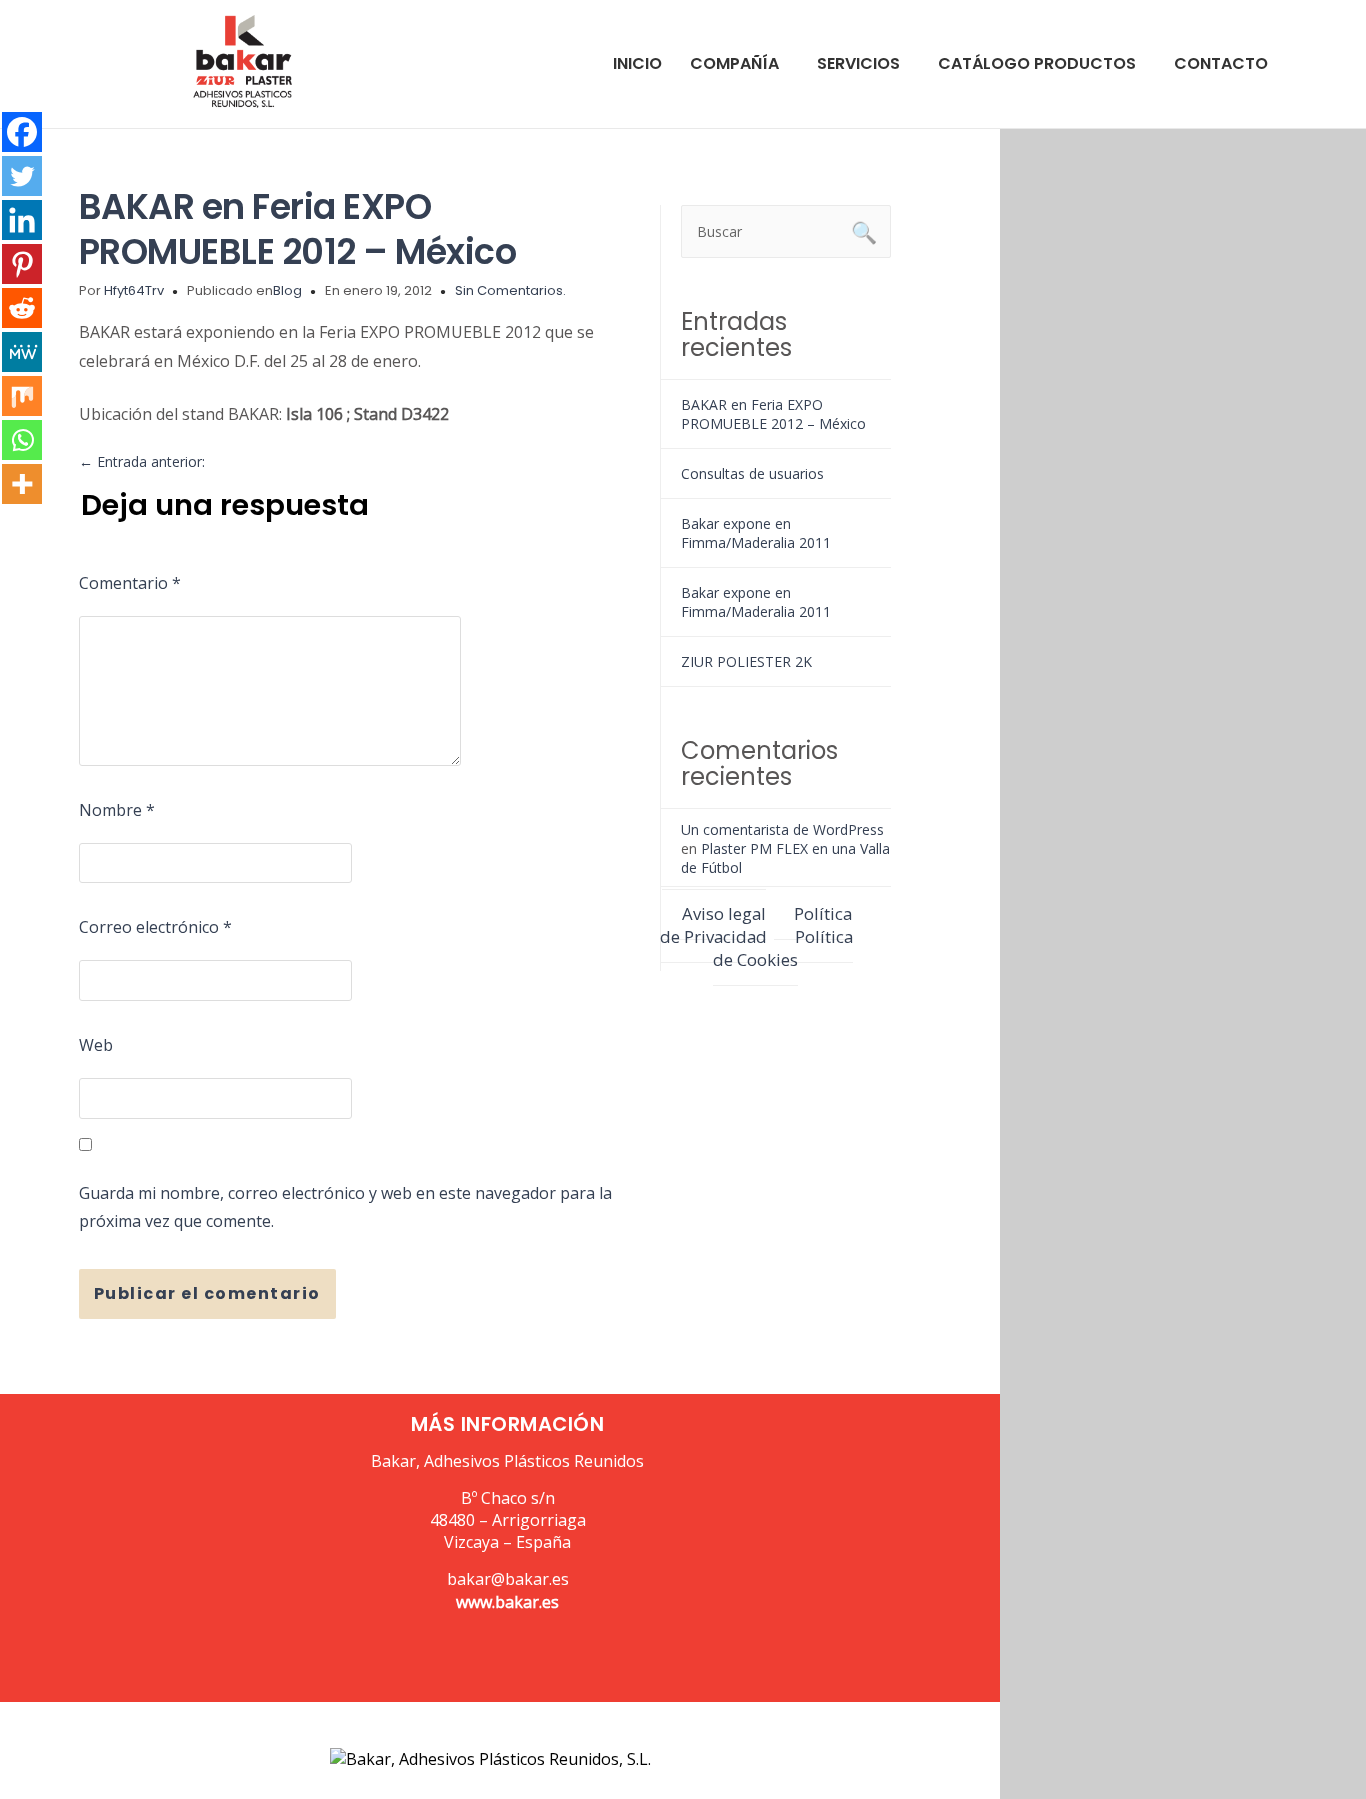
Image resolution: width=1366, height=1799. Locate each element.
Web (96, 1045)
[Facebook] (22, 132)
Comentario (130, 583)
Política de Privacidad (756, 925)
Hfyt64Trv (134, 290)
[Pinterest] (22, 264)
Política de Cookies (783, 948)
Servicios (858, 63)
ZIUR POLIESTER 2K (746, 661)
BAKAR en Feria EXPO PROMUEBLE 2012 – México (298, 229)
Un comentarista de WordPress (782, 829)
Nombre (117, 810)
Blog (287, 290)
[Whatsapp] (22, 440)
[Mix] (22, 396)
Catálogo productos (1037, 63)
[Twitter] (22, 176)
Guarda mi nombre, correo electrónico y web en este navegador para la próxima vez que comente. (345, 1207)
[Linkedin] (22, 220)
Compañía (734, 63)
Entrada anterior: (142, 461)
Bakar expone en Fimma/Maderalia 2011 (756, 533)
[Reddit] (22, 308)
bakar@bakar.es (508, 1579)
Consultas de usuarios (752, 473)
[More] (22, 484)
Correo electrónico (155, 927)
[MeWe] (22, 352)
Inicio (637, 63)
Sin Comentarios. (510, 290)
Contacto (1221, 63)
